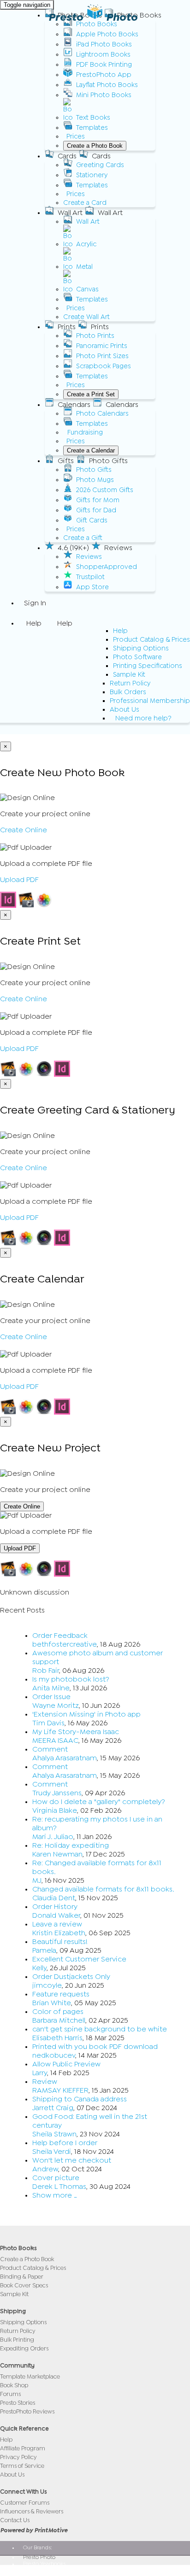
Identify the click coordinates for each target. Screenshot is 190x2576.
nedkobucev (54, 2055)
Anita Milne (51, 1688)
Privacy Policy (18, 2457)
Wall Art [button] (70, 213)
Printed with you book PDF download (95, 2047)
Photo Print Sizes (102, 356)
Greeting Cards (100, 165)
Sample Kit (129, 675)
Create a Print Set (91, 394)
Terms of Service (22, 2466)
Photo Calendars (102, 414)
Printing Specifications (148, 666)
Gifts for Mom (98, 500)
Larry (40, 2073)
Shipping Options (141, 648)
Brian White (52, 2003)
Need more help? (143, 718)
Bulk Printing (17, 2340)
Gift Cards (92, 520)
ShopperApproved (107, 567)
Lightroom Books (103, 55)
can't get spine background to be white (100, 2029)
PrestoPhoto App (104, 75)
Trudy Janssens (57, 1793)
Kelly (39, 1968)
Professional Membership (150, 701)
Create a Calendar (91, 450)
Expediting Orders (24, 2348)
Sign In (35, 603)
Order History (55, 1907)
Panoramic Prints (102, 346)
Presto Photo (93, 17)
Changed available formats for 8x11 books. (103, 1889)
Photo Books (97, 24)
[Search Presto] (24, 729)
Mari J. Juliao (53, 1837)
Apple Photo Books (107, 34)
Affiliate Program (23, 2448)
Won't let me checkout (72, 2160)
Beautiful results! (60, 1942)
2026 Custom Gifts (105, 490)
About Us (125, 710)
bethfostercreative (65, 1644)
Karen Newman (57, 1854)
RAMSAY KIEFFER (60, 2090)
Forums (10, 2394)
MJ (37, 1880)
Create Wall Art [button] (86, 317)
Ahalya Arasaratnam (65, 1758)
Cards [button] (67, 156)
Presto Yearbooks (44, 2564)
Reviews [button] (118, 548)
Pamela (44, 1950)
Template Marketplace (30, 2376)
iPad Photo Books (104, 44)
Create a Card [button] (85, 203)
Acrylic (86, 244)
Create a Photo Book (95, 146)
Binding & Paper (22, 2277)
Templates (92, 128)
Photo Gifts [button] (108, 461)
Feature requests (61, 1994)
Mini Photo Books (104, 95)
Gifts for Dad (96, 510)
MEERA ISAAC (55, 1741)
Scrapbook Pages (104, 366)
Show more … (55, 2195)
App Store (92, 587)
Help (120, 631)
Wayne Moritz (56, 1706)
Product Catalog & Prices (151, 640)
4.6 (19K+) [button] (73, 548)
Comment (50, 1749)
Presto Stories (18, 2403)
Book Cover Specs (24, 2285)
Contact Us (15, 2520)
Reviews (89, 557)
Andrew (45, 2169)
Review (45, 2082)
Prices (76, 136)
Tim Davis (48, 1723)
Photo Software (137, 657)
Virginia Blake (55, 1810)
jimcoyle (47, 1985)
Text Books (93, 118)
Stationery (92, 175)
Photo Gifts (94, 470)
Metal (84, 267)
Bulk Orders (128, 692)
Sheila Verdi (52, 2152)
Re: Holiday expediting (71, 1845)
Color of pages (58, 2012)
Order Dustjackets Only (71, 1977)
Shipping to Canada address (80, 2099)
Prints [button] (67, 327)
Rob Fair (46, 1671)
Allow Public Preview (66, 2064)
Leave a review (57, 1924)
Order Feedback (60, 1636)
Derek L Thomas (59, 2187)
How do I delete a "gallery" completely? (99, 1802)
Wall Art (88, 222)
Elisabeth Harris (57, 2038)
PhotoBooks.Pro (43, 2570)
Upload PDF (19, 880)
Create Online (24, 830)
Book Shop (14, 2385)
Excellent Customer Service (79, 1959)
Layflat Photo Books (107, 85)
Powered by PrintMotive (34, 2530)
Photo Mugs (95, 480)
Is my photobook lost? (71, 1679)
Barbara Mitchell (59, 2020)
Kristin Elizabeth (59, 1933)
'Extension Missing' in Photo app (86, 1714)
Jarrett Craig (53, 2108)
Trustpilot (90, 577)
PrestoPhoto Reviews (27, 2411)
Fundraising (85, 432)
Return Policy (130, 683)
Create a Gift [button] (83, 538)
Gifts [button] (66, 461)
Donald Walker (56, 1915)
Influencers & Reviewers (32, 2511)
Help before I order (65, 2143)
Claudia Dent (54, 1898)
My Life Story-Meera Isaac (76, 1732)
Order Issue (51, 1697)
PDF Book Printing (104, 65)
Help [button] (34, 623)
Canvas (87, 289)
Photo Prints (95, 336)
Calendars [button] (74, 405)
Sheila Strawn (54, 2134)
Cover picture (56, 2178)
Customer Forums (25, 2503)
